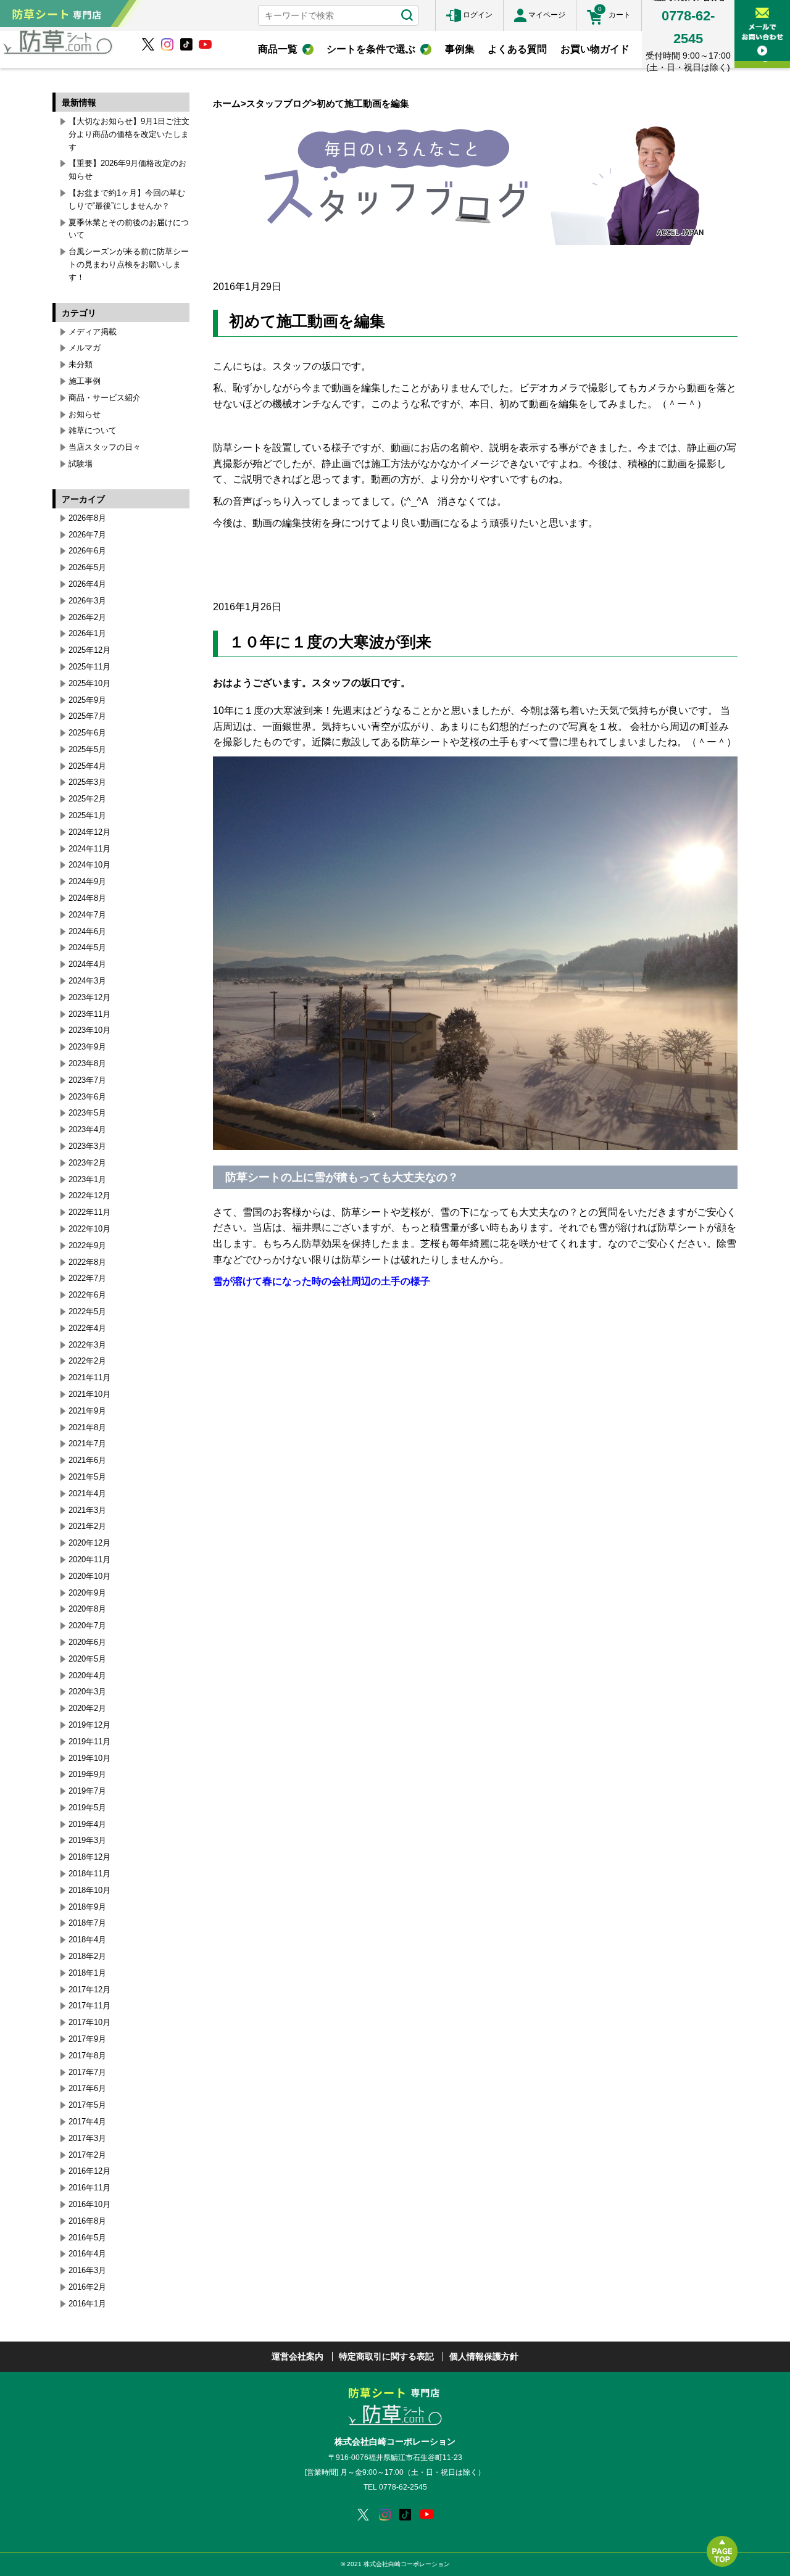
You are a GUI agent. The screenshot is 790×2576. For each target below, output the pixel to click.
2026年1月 (87, 633)
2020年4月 (87, 1675)
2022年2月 (87, 1361)
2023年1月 (87, 1179)
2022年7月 (87, 1278)
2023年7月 (87, 1080)
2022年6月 (87, 1295)
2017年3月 (87, 2138)
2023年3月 (87, 1146)
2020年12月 (89, 1543)
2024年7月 (87, 915)
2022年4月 (87, 1328)
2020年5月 (87, 1659)
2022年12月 (89, 1195)
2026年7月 (87, 535)
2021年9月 (87, 1411)
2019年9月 (87, 1774)
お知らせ (85, 414)
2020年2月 (87, 1708)
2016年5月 (87, 2238)
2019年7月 (87, 1791)
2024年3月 (87, 981)
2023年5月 (87, 1113)
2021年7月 (87, 1443)
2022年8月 (87, 1262)
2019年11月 (89, 1741)
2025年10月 (89, 683)
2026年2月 (87, 617)
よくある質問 (517, 49)
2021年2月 (87, 1526)
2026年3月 (87, 601)
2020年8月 (87, 1609)
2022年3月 (87, 1345)
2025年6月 (87, 733)
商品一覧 (278, 49)
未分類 (81, 364)
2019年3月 (87, 1840)
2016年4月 (87, 2254)
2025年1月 (87, 815)
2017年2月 (87, 2155)
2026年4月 (87, 584)
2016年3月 (87, 2270)
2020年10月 (89, 1576)
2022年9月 (87, 1245)
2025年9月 (87, 700)
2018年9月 (87, 1907)
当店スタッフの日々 (105, 447)
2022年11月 (89, 1212)
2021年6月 (87, 1460)
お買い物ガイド (595, 49)
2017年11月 (89, 2006)
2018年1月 (87, 1973)
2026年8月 (87, 518)
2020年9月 (87, 1593)
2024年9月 (87, 881)
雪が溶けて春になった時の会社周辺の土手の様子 (322, 1281)
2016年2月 (87, 2287)
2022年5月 (87, 1311)
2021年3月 (87, 1510)
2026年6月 (87, 551)
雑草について (93, 430)
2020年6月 (87, 1642)
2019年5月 (87, 1808)
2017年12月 (89, 1990)
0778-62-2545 (403, 2487)
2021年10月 (89, 1394)
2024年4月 (87, 964)
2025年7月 (87, 716)
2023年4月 (87, 1129)
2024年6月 (87, 931)
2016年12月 (89, 2171)
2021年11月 (89, 1377)
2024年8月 (87, 898)
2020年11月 (89, 1559)
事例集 (460, 49)
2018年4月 (87, 1940)
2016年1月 (87, 2304)
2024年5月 (87, 947)
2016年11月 (89, 2188)
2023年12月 (89, 997)
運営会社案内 (297, 2356)
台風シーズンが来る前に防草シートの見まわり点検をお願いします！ (129, 264)
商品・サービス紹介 (105, 398)
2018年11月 (89, 1874)
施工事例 (85, 381)
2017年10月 (89, 2022)
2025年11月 (89, 667)
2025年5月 (87, 749)
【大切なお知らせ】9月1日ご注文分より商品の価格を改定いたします (129, 134)
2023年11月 (89, 1014)
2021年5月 (87, 1477)
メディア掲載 (93, 332)
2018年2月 (87, 1956)
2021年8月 (87, 1427)
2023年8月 (87, 1063)
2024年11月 (89, 849)
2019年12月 (89, 1725)
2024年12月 (89, 832)
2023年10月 (89, 1030)
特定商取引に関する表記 (386, 2356)
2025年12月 (89, 650)
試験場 (81, 464)
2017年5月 (87, 2105)
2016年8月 (87, 2221)
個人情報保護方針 (484, 2356)
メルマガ (85, 348)
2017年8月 (87, 2056)
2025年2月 (87, 799)
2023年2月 (87, 1163)
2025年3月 (87, 782)
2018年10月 (89, 1890)
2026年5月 (87, 567)
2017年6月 (87, 2088)
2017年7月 (87, 2072)
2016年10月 (89, 2204)
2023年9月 (87, 1047)
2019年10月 (89, 1758)
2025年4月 (87, 766)
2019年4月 (87, 1824)
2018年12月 (89, 1857)
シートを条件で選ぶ (371, 49)
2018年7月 (87, 1923)
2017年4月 (87, 2122)
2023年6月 (87, 1097)
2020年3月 (87, 1692)
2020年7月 (87, 1626)
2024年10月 (89, 865)
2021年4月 (87, 1493)
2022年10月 (89, 1229)
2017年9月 (87, 2039)
